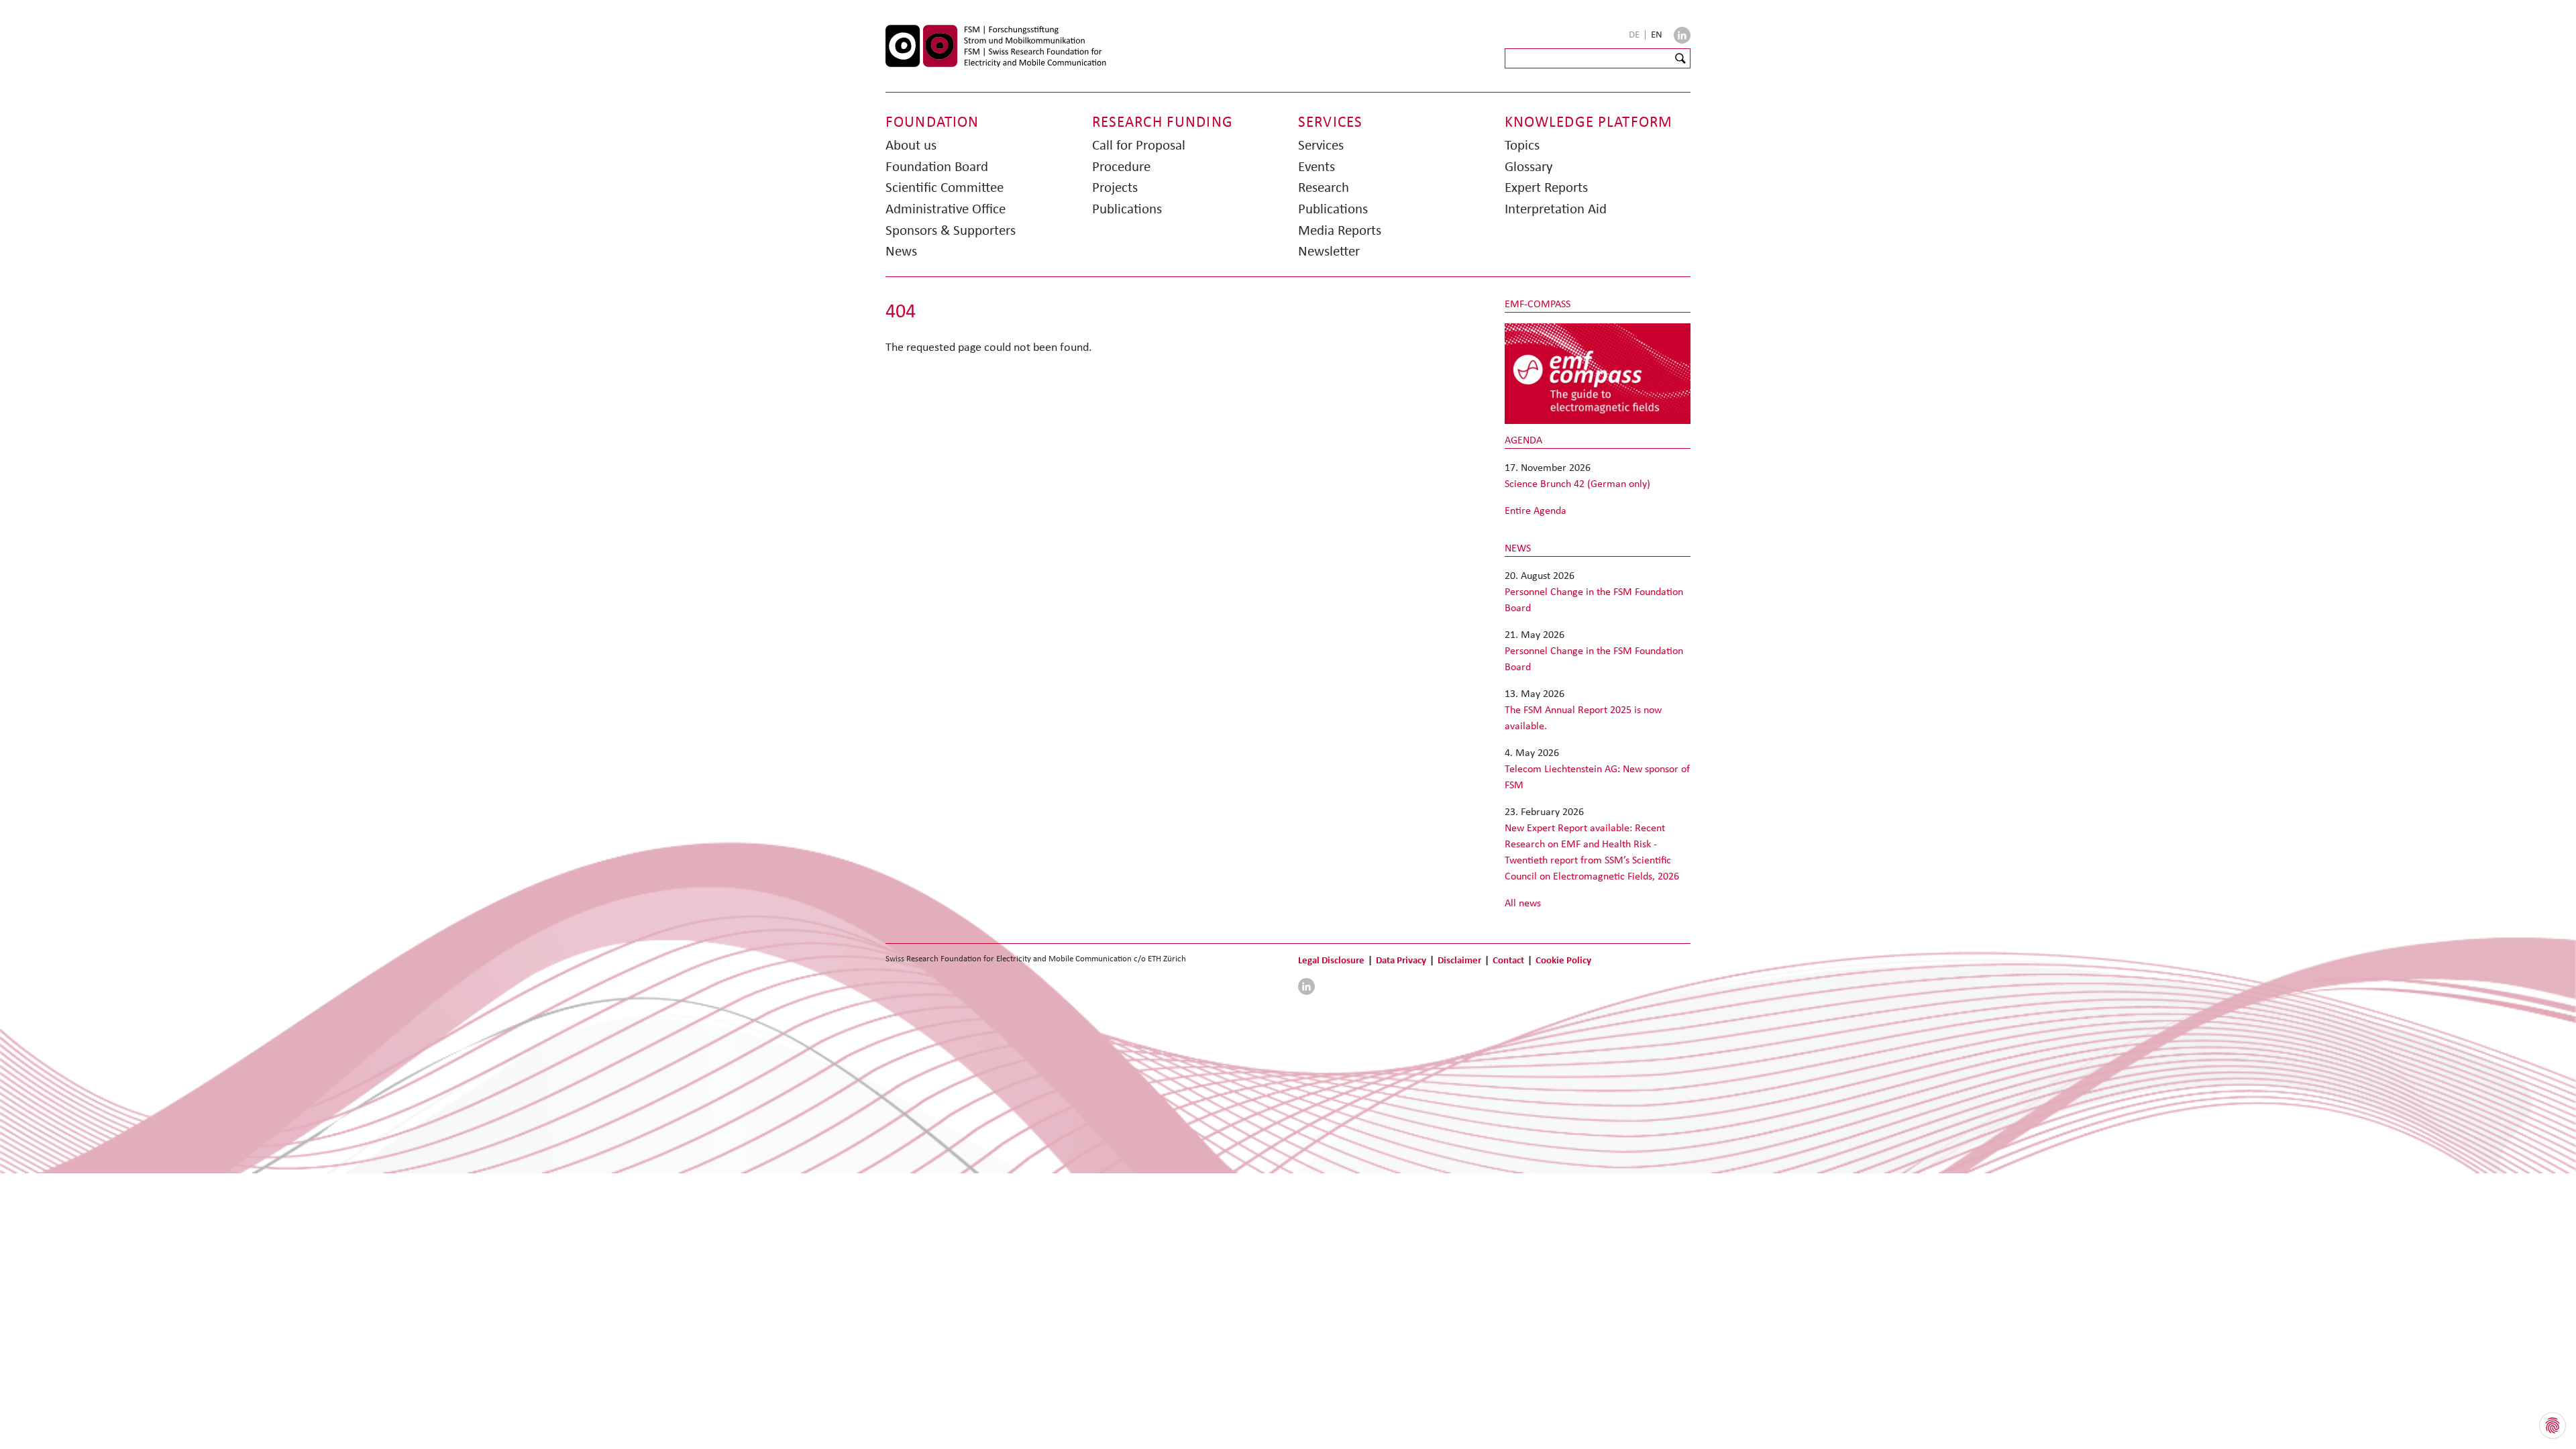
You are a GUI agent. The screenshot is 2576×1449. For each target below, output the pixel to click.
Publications (1127, 209)
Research (1324, 187)
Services (1321, 145)
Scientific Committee (945, 187)
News (901, 251)
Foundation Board (937, 166)
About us (911, 145)
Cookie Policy (1563, 960)
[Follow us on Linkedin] (1682, 35)
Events (1317, 166)
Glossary (1529, 166)
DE (1635, 34)
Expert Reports (1546, 187)
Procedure (1121, 166)
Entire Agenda (1536, 510)
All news (1523, 903)
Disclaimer (1459, 960)
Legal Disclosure (1331, 960)
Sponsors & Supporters (951, 230)
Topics (1522, 145)
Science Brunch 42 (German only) (1577, 483)
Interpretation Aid (1556, 209)
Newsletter (1329, 251)
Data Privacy (1401, 960)
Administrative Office (946, 209)
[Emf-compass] (1598, 373)
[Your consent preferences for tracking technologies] (2553, 1426)
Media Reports (1340, 230)
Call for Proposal (1139, 145)
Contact (1508, 960)
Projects (1115, 187)
